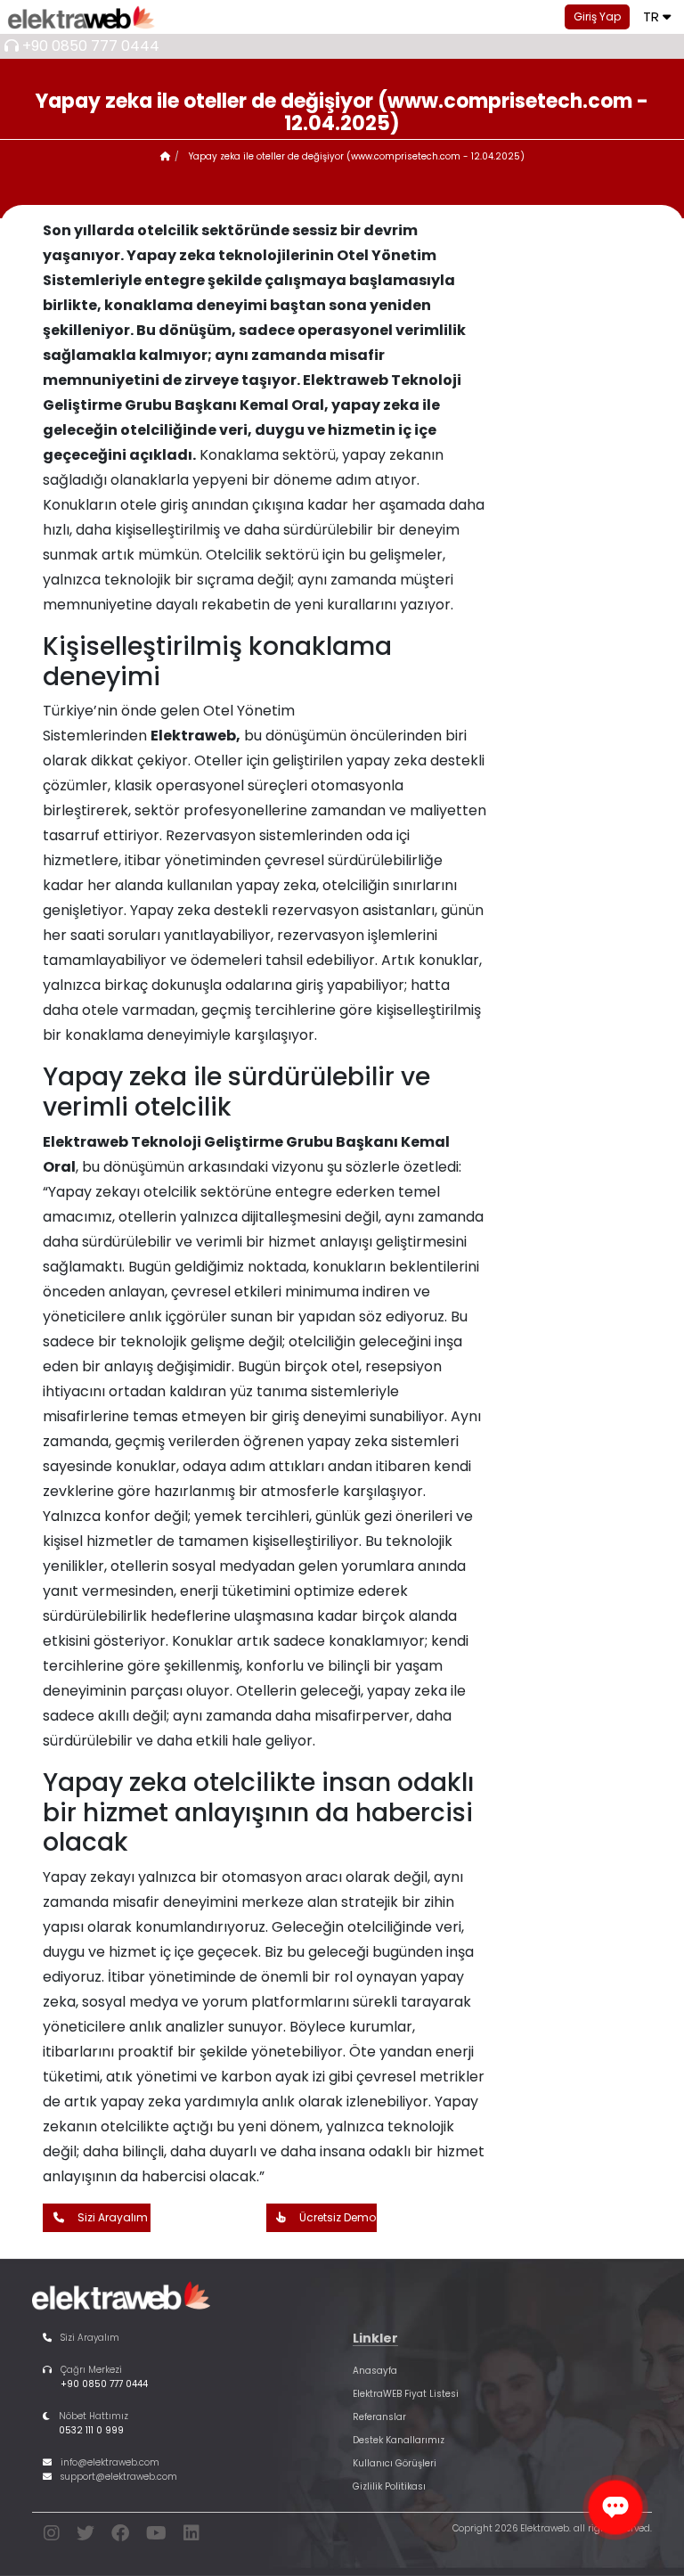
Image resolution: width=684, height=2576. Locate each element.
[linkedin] (191, 2536)
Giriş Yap (597, 16)
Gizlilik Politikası (389, 2486)
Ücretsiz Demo (338, 2217)
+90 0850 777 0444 (91, 46)
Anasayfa (375, 2371)
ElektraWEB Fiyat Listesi (406, 2394)
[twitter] (85, 2536)
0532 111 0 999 (91, 2430)
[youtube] (156, 2536)
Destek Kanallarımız (399, 2440)
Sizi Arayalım (113, 2217)
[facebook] (120, 2536)
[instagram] (52, 2536)
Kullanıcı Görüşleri (395, 2463)
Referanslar (379, 2417)
